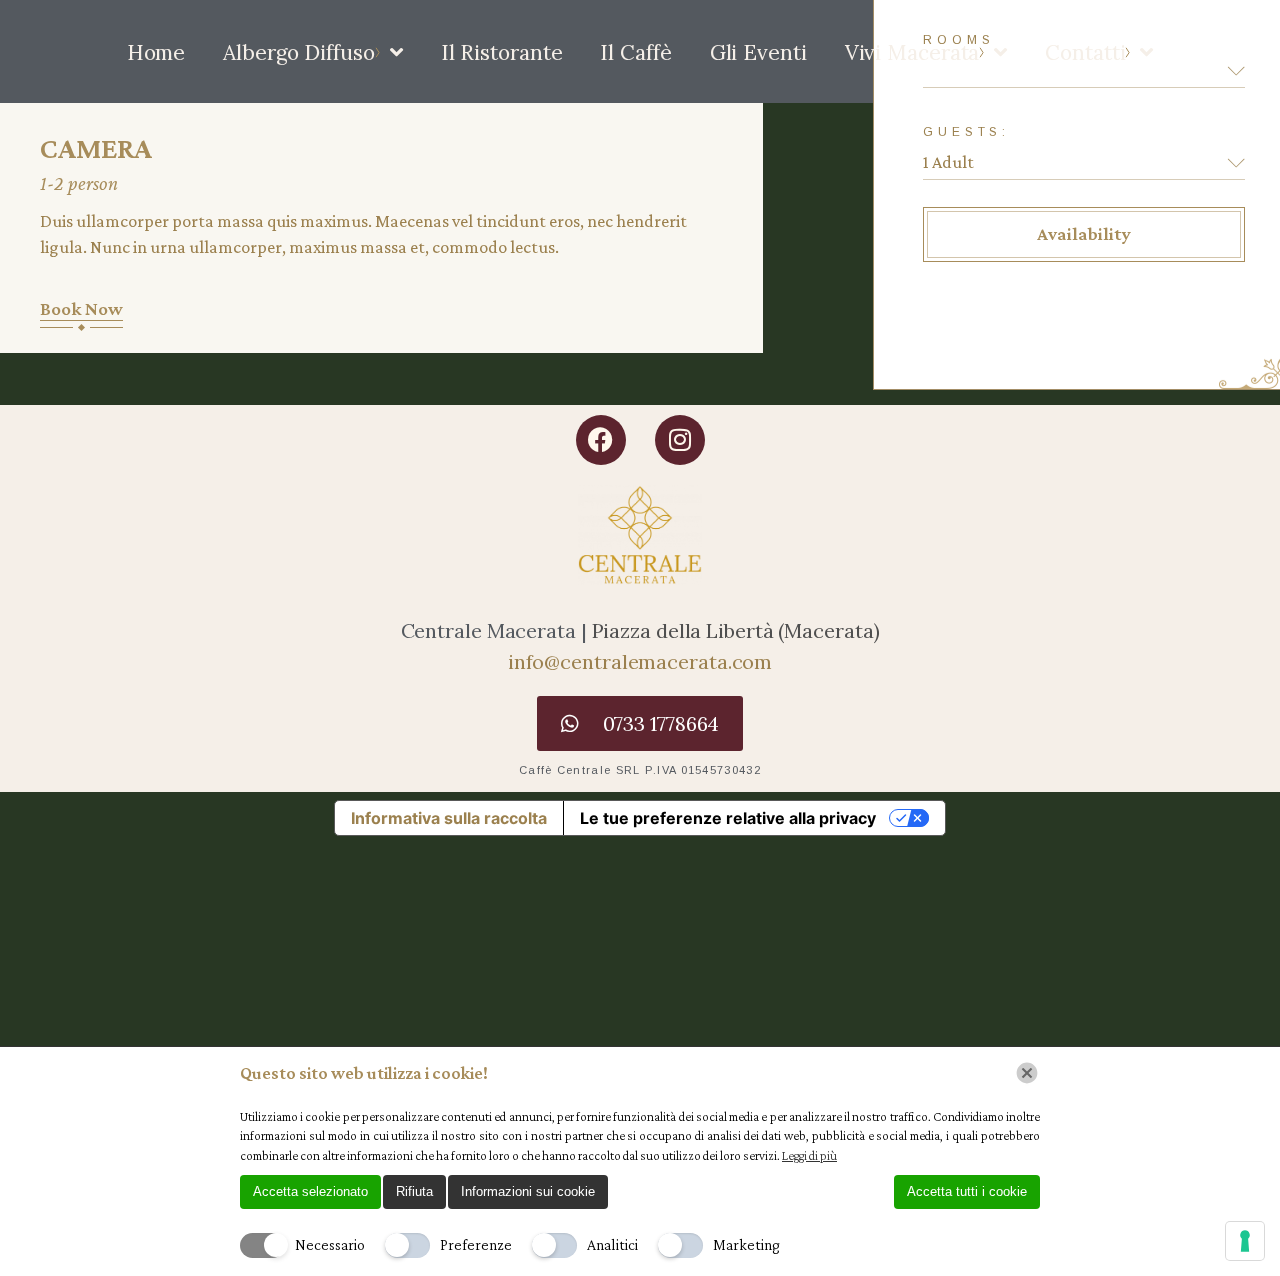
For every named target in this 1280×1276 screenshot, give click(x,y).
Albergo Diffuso (299, 52)
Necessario (330, 1244)
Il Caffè (635, 52)
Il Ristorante (502, 52)
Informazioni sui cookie (528, 1191)
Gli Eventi (758, 52)
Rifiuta (414, 1191)
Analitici (612, 1244)
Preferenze (476, 1244)
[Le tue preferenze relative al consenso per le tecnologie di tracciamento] (1245, 1241)
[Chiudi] (1027, 1073)
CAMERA (96, 147)
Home (156, 52)
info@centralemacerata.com (640, 661)
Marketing (746, 1244)
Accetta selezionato (310, 1191)
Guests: (966, 132)
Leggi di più (809, 1155)
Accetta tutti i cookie (967, 1191)
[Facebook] (601, 440)
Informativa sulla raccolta (449, 818)
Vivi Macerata (912, 52)
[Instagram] (680, 440)
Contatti (1085, 52)
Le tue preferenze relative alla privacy (728, 818)
